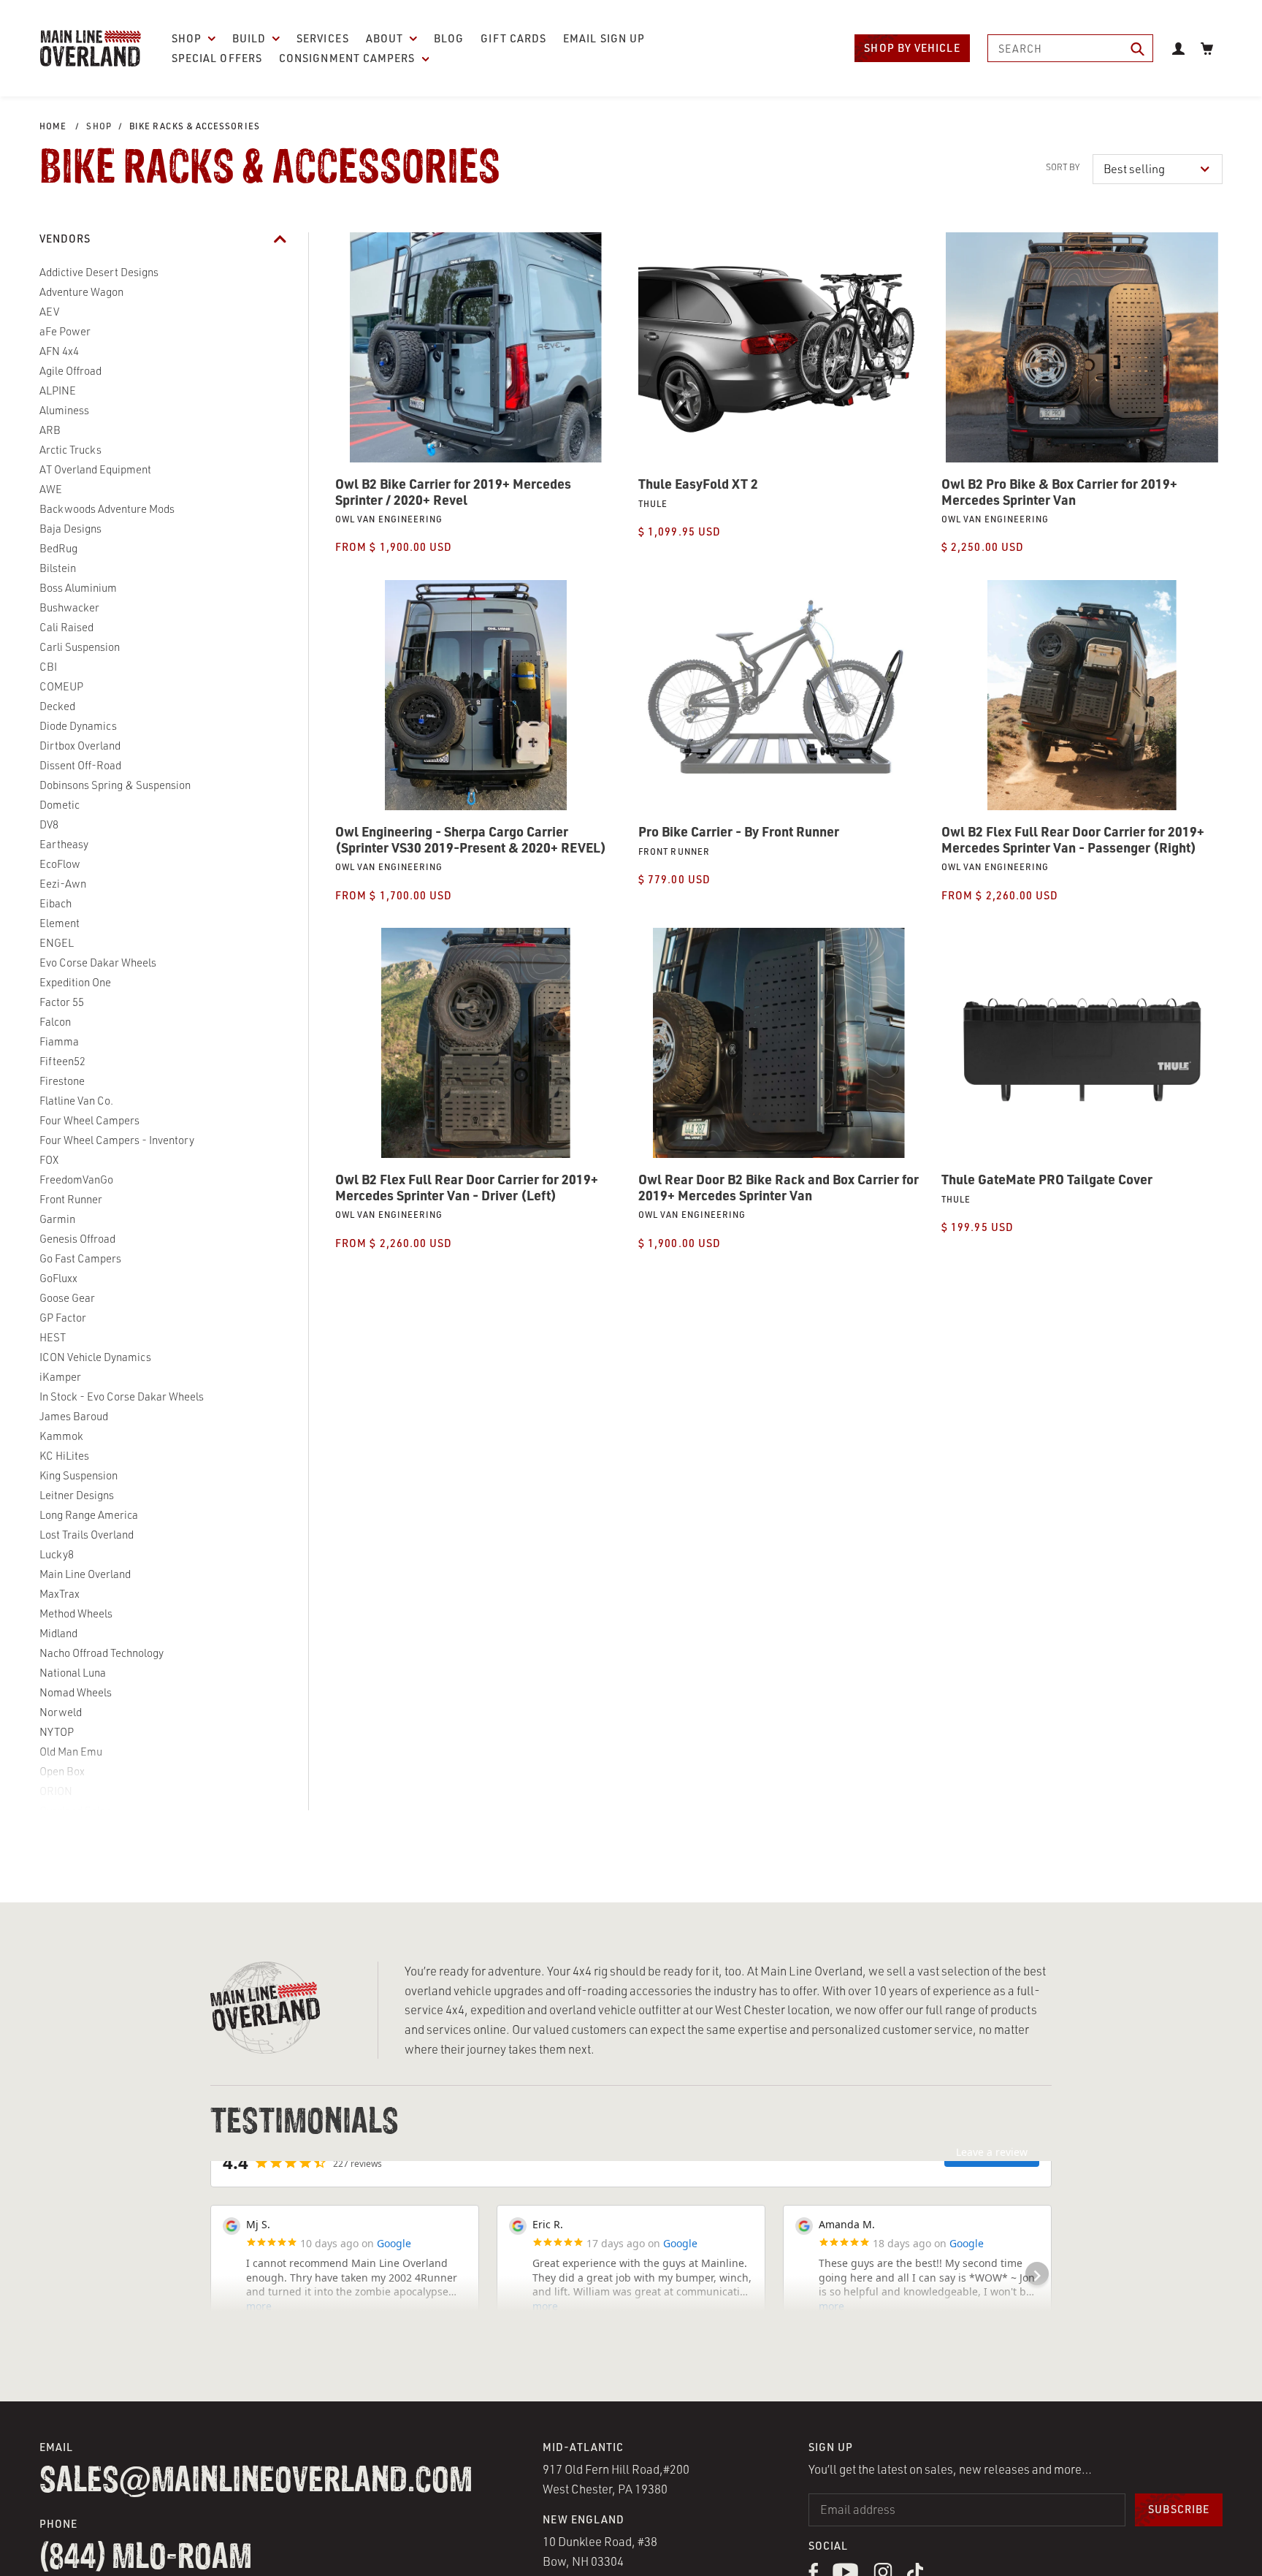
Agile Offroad (70, 371)
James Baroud (74, 1416)
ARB (50, 430)
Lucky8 (57, 1554)
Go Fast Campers (80, 1258)
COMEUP (61, 686)
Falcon (55, 1022)
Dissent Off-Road (80, 765)
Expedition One (75, 982)
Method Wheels (76, 1613)
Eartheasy (64, 844)
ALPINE (58, 390)
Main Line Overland (85, 1574)
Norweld (61, 1712)
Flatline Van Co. (76, 1101)
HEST (53, 1337)
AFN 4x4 (59, 351)
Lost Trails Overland (87, 1535)
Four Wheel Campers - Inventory (117, 1140)
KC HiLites (64, 1456)
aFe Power (65, 331)
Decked (57, 706)
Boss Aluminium (78, 588)
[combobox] (1071, 48)
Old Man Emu (71, 1752)
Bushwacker (69, 607)
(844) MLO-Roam (146, 2558)
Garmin (57, 1219)
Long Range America (89, 1515)
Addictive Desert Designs (99, 272)
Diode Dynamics (78, 726)
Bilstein (58, 568)
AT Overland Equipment (95, 469)
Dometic (60, 805)
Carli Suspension (80, 647)
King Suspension (79, 1475)
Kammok (61, 1436)
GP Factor (63, 1318)
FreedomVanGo (76, 1180)
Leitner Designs (77, 1495)
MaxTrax (60, 1594)
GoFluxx (58, 1278)
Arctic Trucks (70, 450)
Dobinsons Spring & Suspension (115, 785)
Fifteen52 (62, 1061)
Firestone (62, 1081)
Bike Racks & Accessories (195, 126)
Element (60, 923)
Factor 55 (62, 1002)
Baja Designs (70, 529)
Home (53, 126)
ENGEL (57, 943)
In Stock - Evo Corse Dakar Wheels (122, 1396)
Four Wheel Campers (89, 1120)
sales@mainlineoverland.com (256, 2482)
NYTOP (57, 1732)
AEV (49, 312)
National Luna (73, 1673)
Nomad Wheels (76, 1692)
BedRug (58, 548)
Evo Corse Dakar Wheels (98, 963)
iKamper (60, 1377)
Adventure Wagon (81, 292)
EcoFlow (60, 864)
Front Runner (71, 1199)
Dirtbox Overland (80, 746)
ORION (56, 1791)
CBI (48, 667)
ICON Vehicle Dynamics (95, 1357)
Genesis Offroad (77, 1239)
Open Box (62, 1771)
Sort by (1063, 167)
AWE (51, 489)
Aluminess (64, 410)
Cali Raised (66, 627)
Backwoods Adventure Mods (107, 509)
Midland (58, 1633)
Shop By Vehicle (912, 48)
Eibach (56, 903)
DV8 (49, 824)
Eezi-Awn (63, 884)
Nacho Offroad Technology (102, 1653)
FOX (49, 1160)
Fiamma (59, 1041)
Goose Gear (67, 1298)
